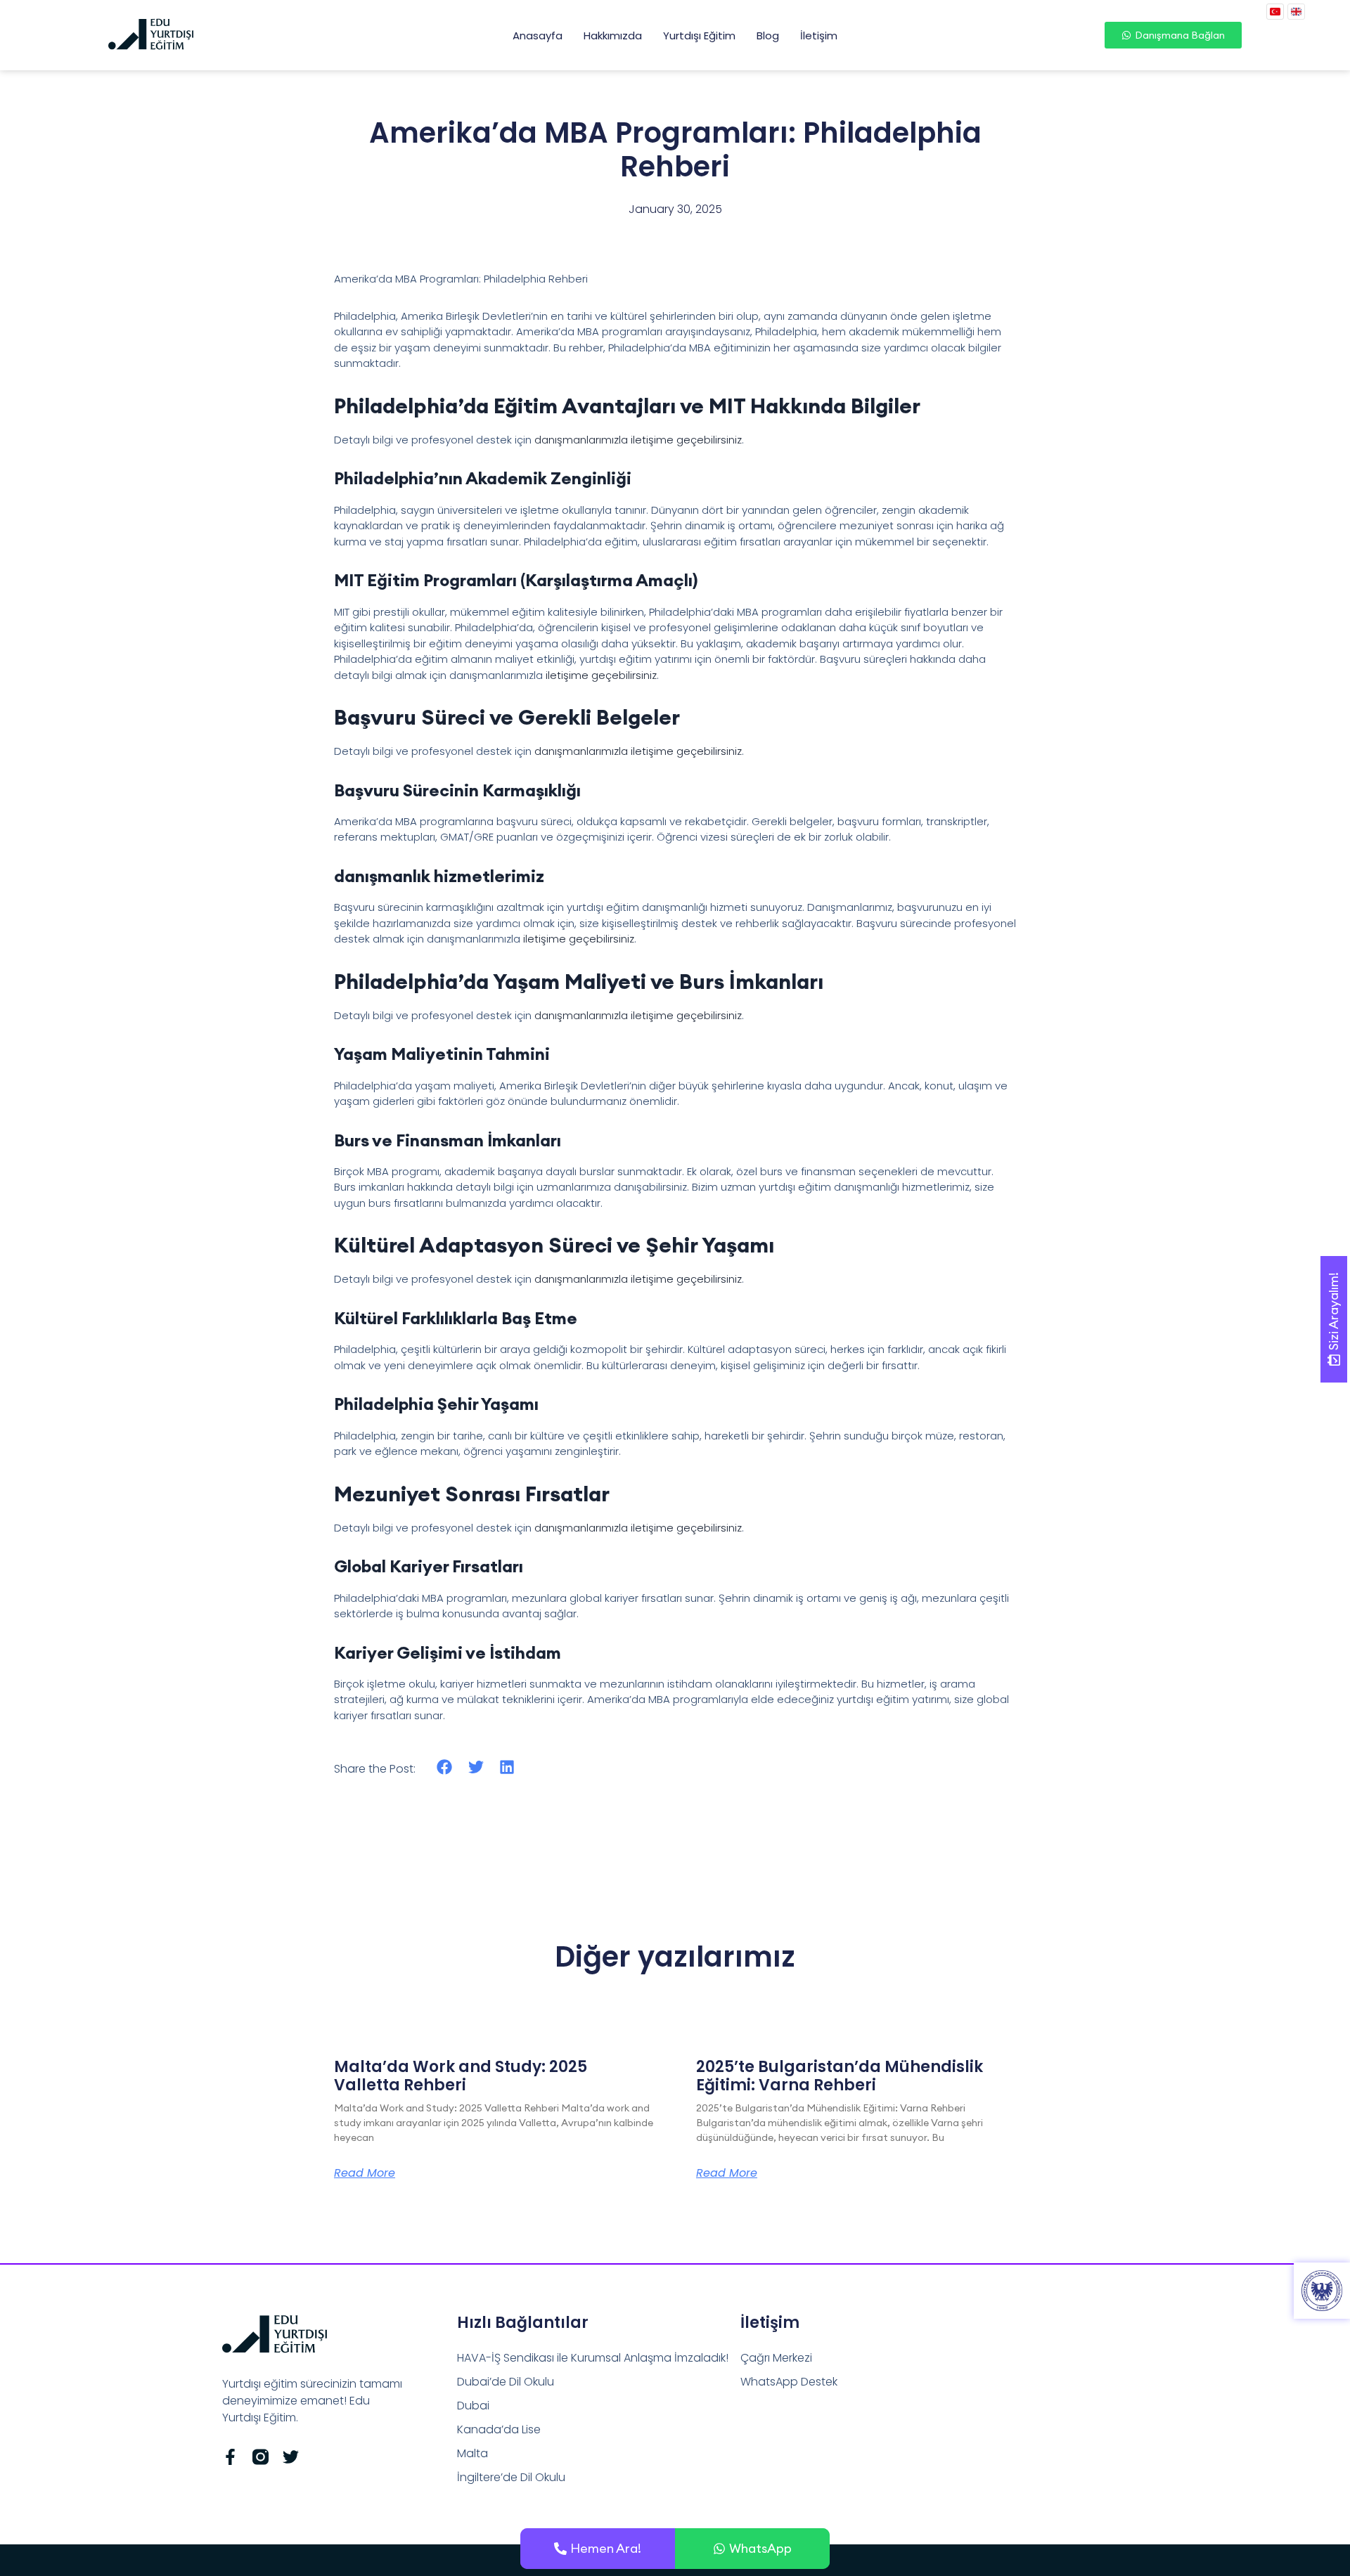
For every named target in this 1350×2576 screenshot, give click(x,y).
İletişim (819, 35)
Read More (365, 2173)
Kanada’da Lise (499, 2429)
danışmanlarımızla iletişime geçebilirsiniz (638, 440)
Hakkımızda (613, 35)
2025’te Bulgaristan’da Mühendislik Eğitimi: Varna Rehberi (840, 2076)
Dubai (473, 2406)
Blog (768, 35)
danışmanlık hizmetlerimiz (439, 876)
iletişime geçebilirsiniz (601, 675)
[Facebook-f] (230, 2457)
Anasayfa (538, 35)
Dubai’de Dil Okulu (506, 2382)
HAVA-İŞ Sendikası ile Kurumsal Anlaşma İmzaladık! (593, 2358)
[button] (445, 1767)
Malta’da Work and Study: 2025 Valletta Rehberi (461, 2076)
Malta (472, 2453)
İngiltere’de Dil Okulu (511, 2477)
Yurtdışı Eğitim (699, 35)
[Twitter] (291, 2457)
